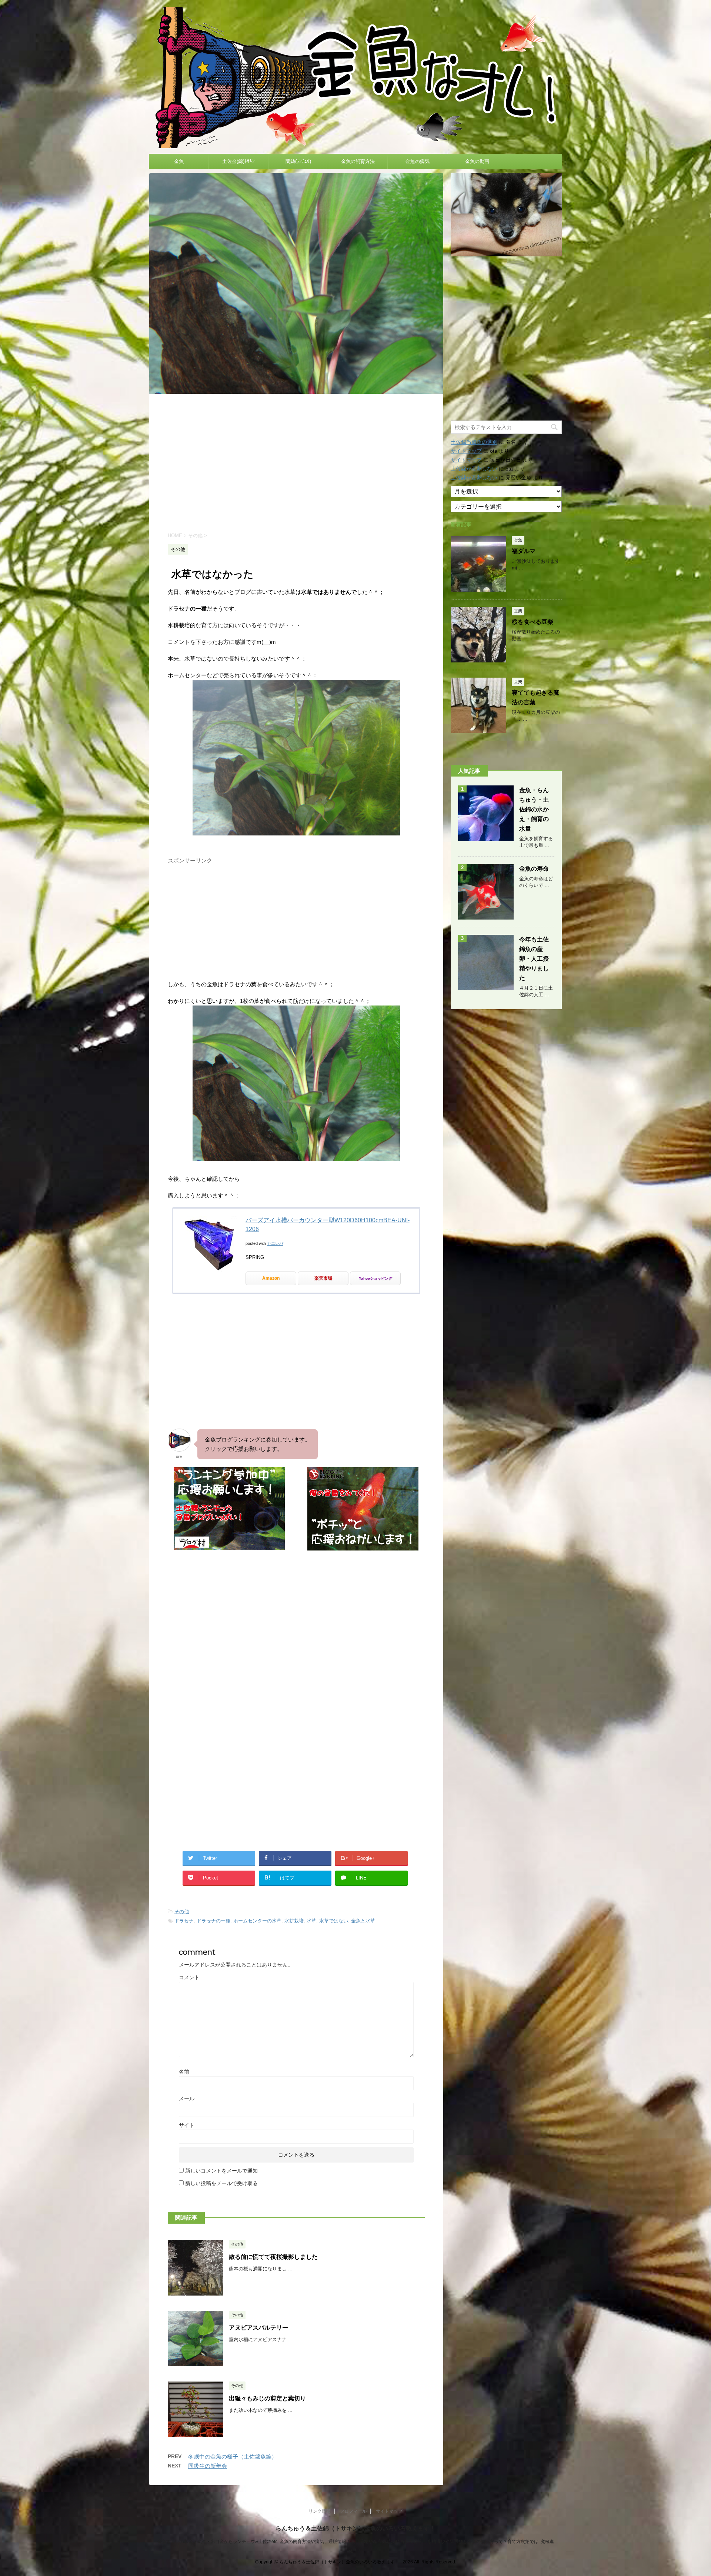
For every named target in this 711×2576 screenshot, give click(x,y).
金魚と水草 (363, 1921)
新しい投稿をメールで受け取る (221, 2183)
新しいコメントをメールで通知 (221, 2171)
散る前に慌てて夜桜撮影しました (273, 2257)
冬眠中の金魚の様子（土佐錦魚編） (233, 2457)
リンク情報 (320, 2511)
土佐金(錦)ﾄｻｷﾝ (238, 161)
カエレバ (275, 1243)
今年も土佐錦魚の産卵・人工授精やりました (534, 959)
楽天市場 (323, 1278)
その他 (182, 1912)
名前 (184, 2072)
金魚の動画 (477, 161)
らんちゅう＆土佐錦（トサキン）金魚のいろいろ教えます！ (355, 2528)
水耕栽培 (294, 1921)
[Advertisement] (296, 462)
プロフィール (353, 2511)
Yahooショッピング (375, 1278)
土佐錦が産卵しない (474, 469)
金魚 (179, 161)
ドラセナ (184, 1921)
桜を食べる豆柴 (533, 622)
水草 (311, 1921)
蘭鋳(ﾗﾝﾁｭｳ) (298, 161)
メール (187, 2098)
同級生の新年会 (208, 2466)
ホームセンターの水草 (257, 1921)
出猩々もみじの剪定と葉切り (267, 2398)
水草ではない (334, 1921)
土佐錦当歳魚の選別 (474, 442)
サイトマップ (466, 451)
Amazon (271, 1278)
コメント (189, 1977)
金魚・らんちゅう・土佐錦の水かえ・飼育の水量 (534, 809)
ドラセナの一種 (213, 1921)
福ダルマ (524, 551)
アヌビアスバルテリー (258, 2328)
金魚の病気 (418, 161)
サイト (187, 2125)
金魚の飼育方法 (358, 161)
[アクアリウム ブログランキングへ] (363, 1547)
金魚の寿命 (534, 869)
